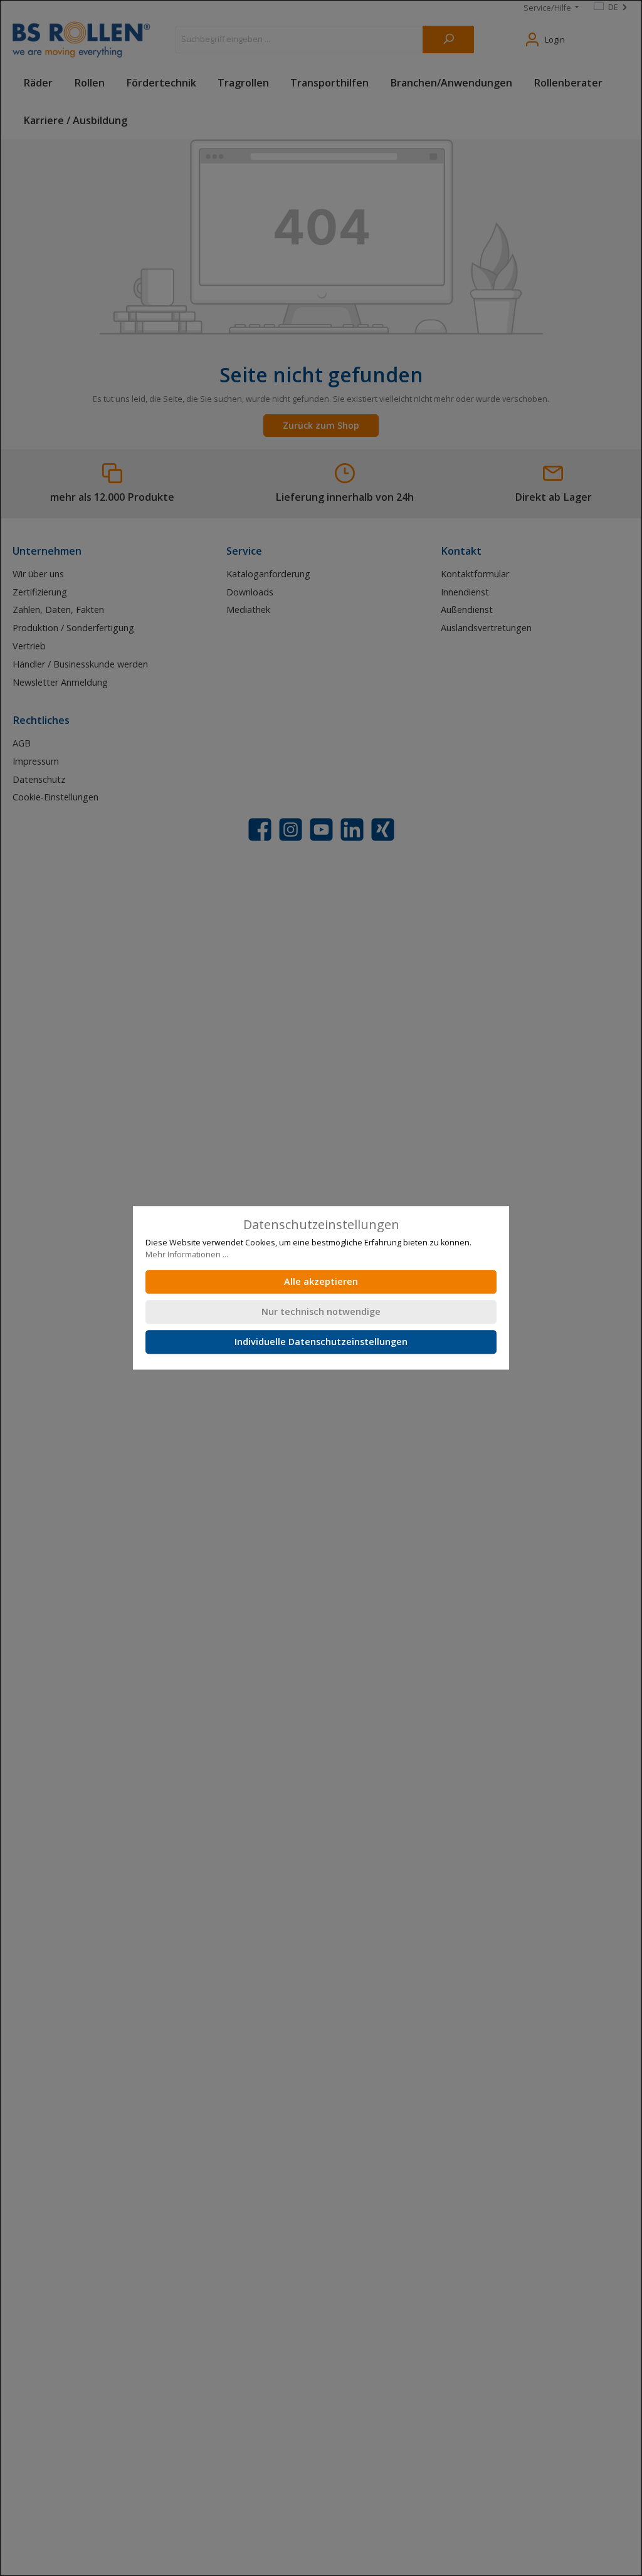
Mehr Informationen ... (187, 1254)
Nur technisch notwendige (321, 1312)
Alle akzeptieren (321, 1282)
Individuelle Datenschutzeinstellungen (321, 1342)
